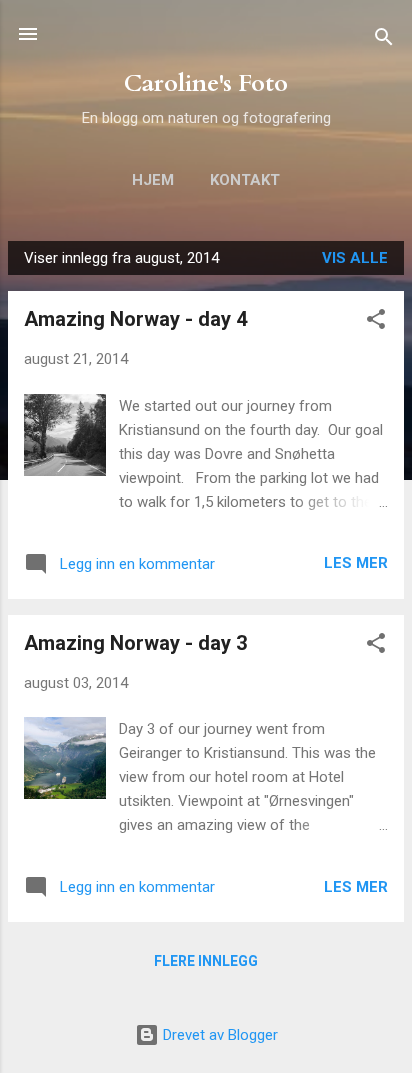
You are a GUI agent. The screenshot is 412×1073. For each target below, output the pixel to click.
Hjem (153, 180)
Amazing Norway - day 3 (135, 643)
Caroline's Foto (206, 83)
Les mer (356, 563)
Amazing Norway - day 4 (135, 319)
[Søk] (384, 40)
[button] (376, 322)
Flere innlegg (206, 961)
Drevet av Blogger (218, 1035)
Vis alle (355, 258)
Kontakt (245, 180)
